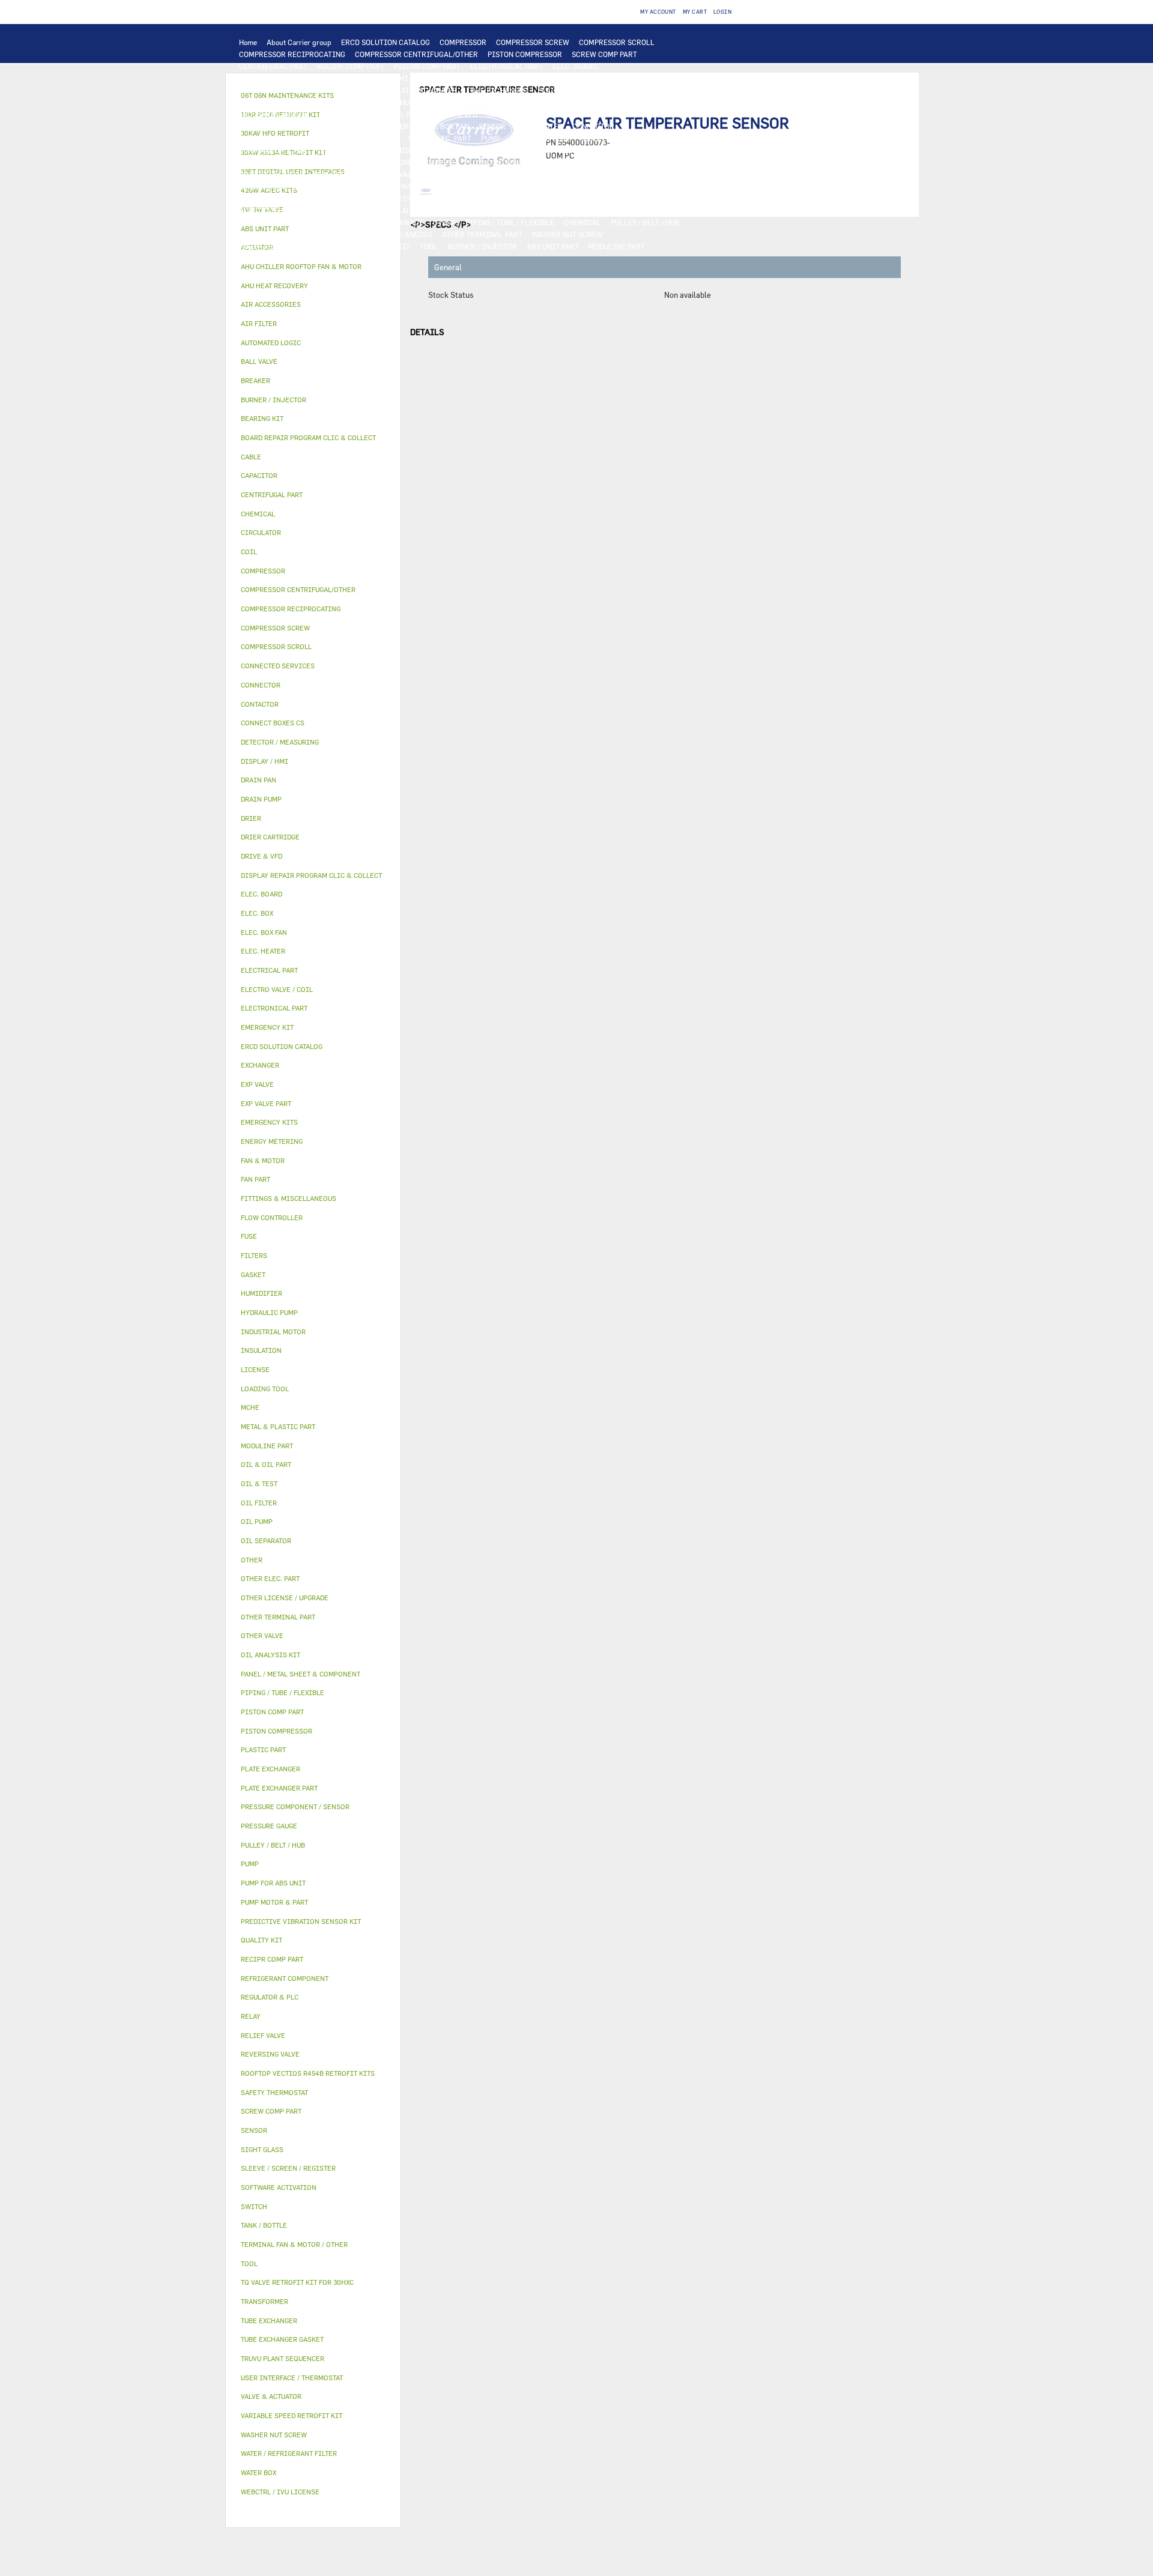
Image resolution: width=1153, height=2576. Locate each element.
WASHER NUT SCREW (567, 234)
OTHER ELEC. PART (440, 138)
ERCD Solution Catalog (282, 1046)
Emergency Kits (269, 1122)
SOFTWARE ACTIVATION (280, 222)
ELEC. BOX (657, 114)
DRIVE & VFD (455, 114)
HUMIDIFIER (261, 210)
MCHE (250, 1407)
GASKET (253, 234)
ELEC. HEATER (539, 126)
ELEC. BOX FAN (444, 126)
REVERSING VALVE (344, 174)
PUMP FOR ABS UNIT (356, 150)
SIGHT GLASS (298, 234)
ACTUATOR (313, 198)
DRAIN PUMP (603, 138)
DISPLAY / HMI (383, 78)
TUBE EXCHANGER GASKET (284, 102)
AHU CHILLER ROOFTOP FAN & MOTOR (460, 102)
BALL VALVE (361, 198)
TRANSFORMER (265, 126)
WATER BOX (441, 186)
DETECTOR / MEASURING (594, 78)
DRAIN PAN (393, 186)
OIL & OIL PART (427, 150)
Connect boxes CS (273, 723)
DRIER (610, 162)
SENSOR (492, 126)
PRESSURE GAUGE (324, 258)
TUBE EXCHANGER (497, 90)
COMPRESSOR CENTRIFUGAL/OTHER (416, 54)
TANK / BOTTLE (495, 186)
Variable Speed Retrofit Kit (292, 2415)
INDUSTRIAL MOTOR (274, 114)
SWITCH (583, 114)
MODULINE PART (617, 246)
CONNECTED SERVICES (278, 138)
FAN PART (335, 114)
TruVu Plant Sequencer (283, 2358)
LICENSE (498, 210)
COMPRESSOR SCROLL (617, 42)
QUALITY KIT (262, 258)
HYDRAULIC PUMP (541, 138)
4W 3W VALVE (262, 198)
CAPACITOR (389, 126)
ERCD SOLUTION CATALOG (386, 42)
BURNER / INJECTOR (482, 246)
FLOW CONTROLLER (498, 162)
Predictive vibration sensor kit (301, 1921)
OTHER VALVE (499, 198)
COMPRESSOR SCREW (533, 42)
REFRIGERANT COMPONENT (286, 162)
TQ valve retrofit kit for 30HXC (297, 2282)
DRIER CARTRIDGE (271, 174)
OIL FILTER (531, 150)
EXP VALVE (402, 174)
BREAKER (316, 126)
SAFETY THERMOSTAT (362, 138)
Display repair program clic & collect (311, 875)
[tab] (313, 267)
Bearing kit (262, 418)
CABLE (619, 114)
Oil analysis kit (271, 1655)
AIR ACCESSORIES (563, 198)
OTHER (444, 222)
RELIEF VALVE (565, 162)
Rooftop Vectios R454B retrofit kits (308, 2073)
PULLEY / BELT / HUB (645, 222)
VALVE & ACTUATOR (616, 186)
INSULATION (552, 186)
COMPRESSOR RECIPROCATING (292, 54)
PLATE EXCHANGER (425, 90)
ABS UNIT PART (553, 246)
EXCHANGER (335, 90)
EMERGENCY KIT (382, 246)
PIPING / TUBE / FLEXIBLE (510, 222)
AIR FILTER (625, 198)
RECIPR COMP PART (351, 66)
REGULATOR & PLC (449, 78)
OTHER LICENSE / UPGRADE (377, 222)
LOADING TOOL (516, 78)
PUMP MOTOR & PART (275, 150)
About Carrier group (299, 42)
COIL (374, 90)
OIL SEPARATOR (587, 150)
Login (722, 12)
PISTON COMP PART (427, 66)
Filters (254, 1255)
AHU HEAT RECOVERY (437, 210)
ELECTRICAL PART (392, 114)
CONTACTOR (508, 114)
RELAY (549, 114)
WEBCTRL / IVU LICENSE (564, 210)
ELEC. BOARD (575, 66)
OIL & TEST (482, 150)
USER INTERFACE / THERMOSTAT (294, 78)
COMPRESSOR (463, 42)
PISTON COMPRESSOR (525, 54)
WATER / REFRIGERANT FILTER (292, 246)
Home (248, 42)
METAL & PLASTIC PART (534, 174)
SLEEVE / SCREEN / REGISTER (343, 210)
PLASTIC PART (608, 174)
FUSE (351, 126)
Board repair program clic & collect (308, 437)
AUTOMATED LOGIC (272, 90)
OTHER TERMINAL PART (482, 234)
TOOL (429, 246)
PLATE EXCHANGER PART (579, 90)
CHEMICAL (583, 222)
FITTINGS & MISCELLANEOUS (382, 234)
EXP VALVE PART (456, 174)
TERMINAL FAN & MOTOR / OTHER (591, 102)
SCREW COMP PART (604, 54)
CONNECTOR (593, 126)
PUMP (491, 138)
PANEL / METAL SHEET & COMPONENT (302, 186)
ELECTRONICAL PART (507, 66)
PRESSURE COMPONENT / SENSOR (399, 162)
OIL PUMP (640, 150)
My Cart (695, 12)
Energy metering (272, 1141)
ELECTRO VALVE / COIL (429, 198)
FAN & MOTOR (362, 102)
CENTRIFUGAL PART (273, 66)
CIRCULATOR (657, 138)
